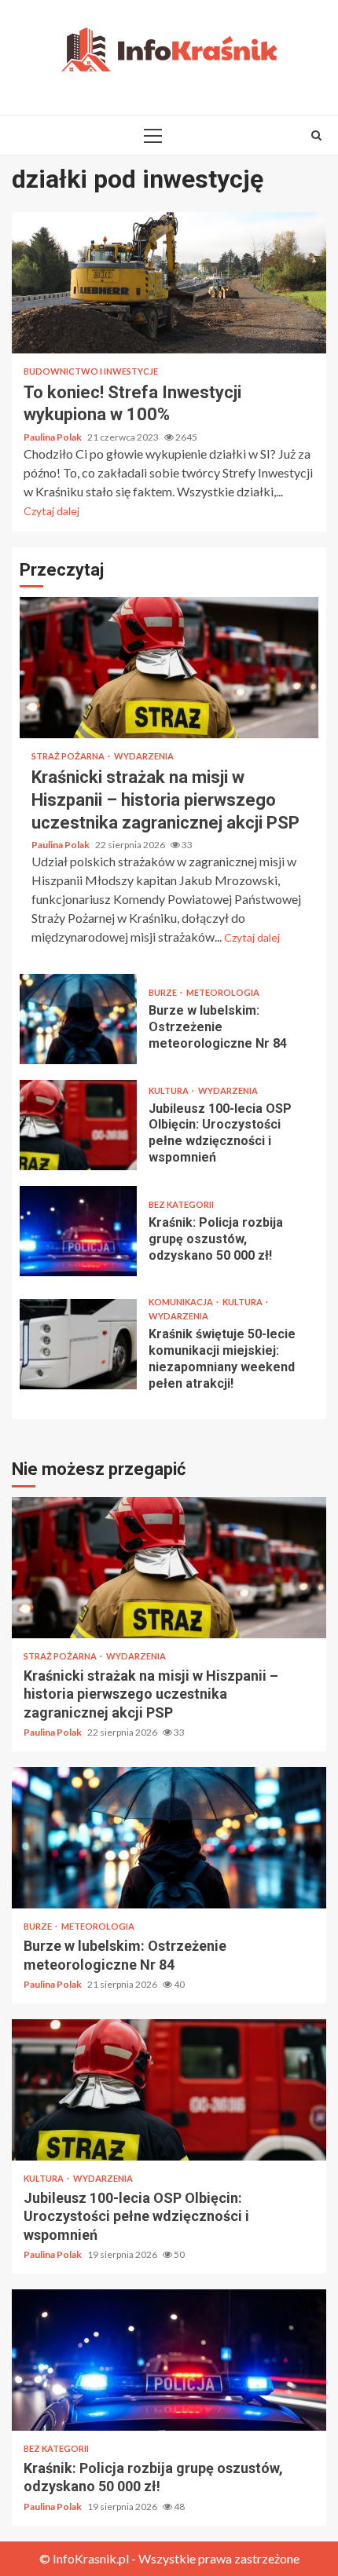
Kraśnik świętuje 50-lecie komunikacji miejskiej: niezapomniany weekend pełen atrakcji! (78, 1344)
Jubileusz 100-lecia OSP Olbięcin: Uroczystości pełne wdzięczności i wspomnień (78, 1125)
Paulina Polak (53, 437)
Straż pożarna (69, 756)
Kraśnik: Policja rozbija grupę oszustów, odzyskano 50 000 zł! (78, 1231)
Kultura (169, 1090)
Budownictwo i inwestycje (91, 371)
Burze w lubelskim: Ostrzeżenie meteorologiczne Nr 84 (78, 1019)
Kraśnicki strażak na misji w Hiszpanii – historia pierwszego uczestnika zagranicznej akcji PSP (169, 668)
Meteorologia (223, 992)
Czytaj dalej (51, 511)
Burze (163, 992)
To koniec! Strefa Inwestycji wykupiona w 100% (169, 283)
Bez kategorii (181, 1204)
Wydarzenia (144, 756)
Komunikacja (182, 1302)
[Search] (316, 135)
